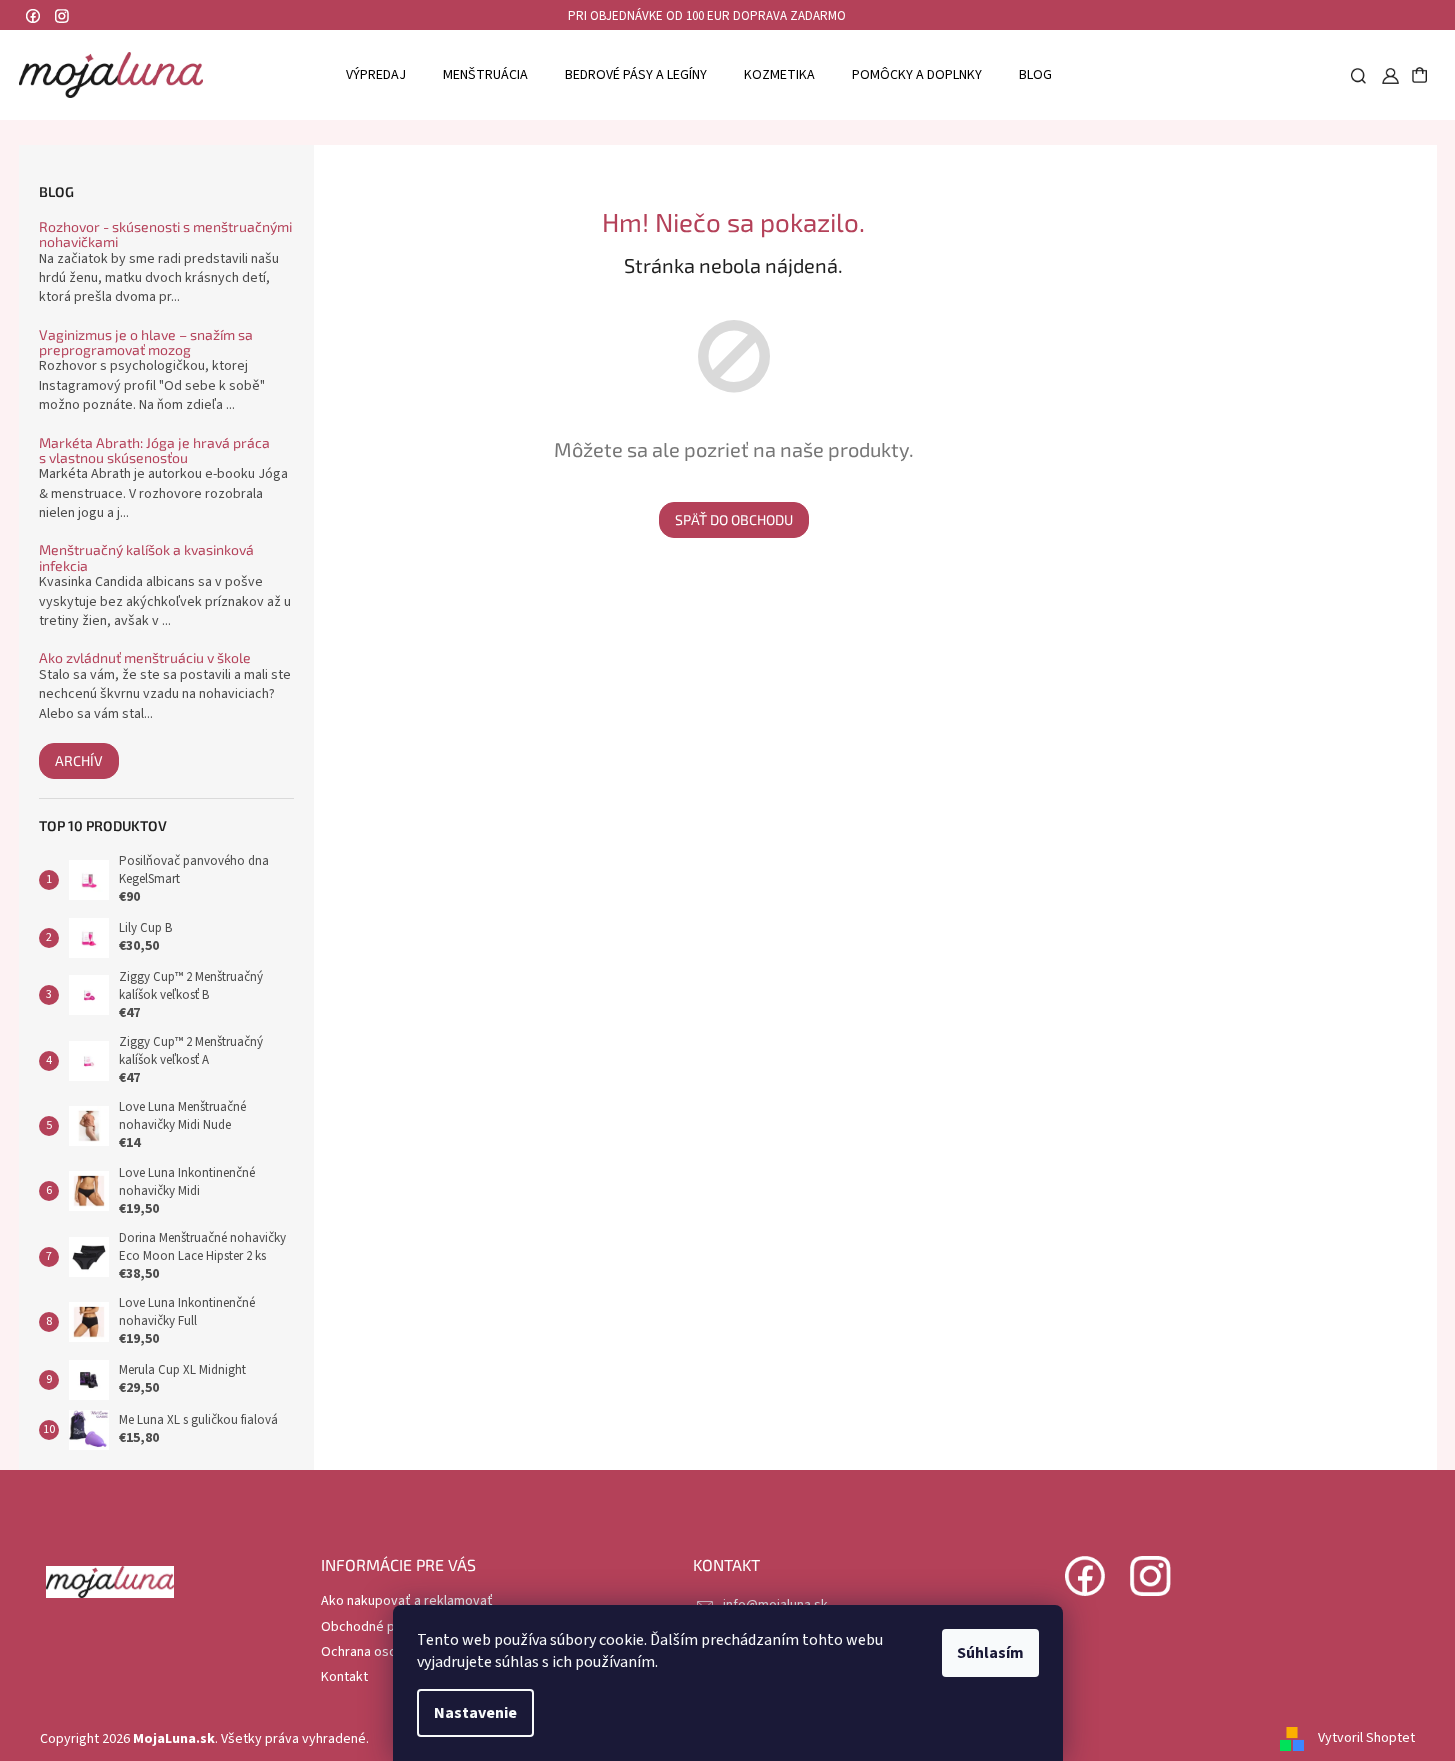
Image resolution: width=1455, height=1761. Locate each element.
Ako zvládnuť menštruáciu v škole (145, 657)
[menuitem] (376, 74)
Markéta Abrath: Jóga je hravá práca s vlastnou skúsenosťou (154, 450)
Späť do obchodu (734, 519)
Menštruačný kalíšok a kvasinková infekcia (146, 557)
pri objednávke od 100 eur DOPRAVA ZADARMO (707, 16)
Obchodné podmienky (387, 1627)
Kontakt (344, 1677)
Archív (79, 760)
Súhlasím (990, 1653)
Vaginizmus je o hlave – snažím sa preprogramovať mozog (146, 342)
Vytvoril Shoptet (1366, 1739)
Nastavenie (475, 1713)
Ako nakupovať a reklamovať (407, 1601)
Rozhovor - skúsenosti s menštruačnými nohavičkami (165, 234)
